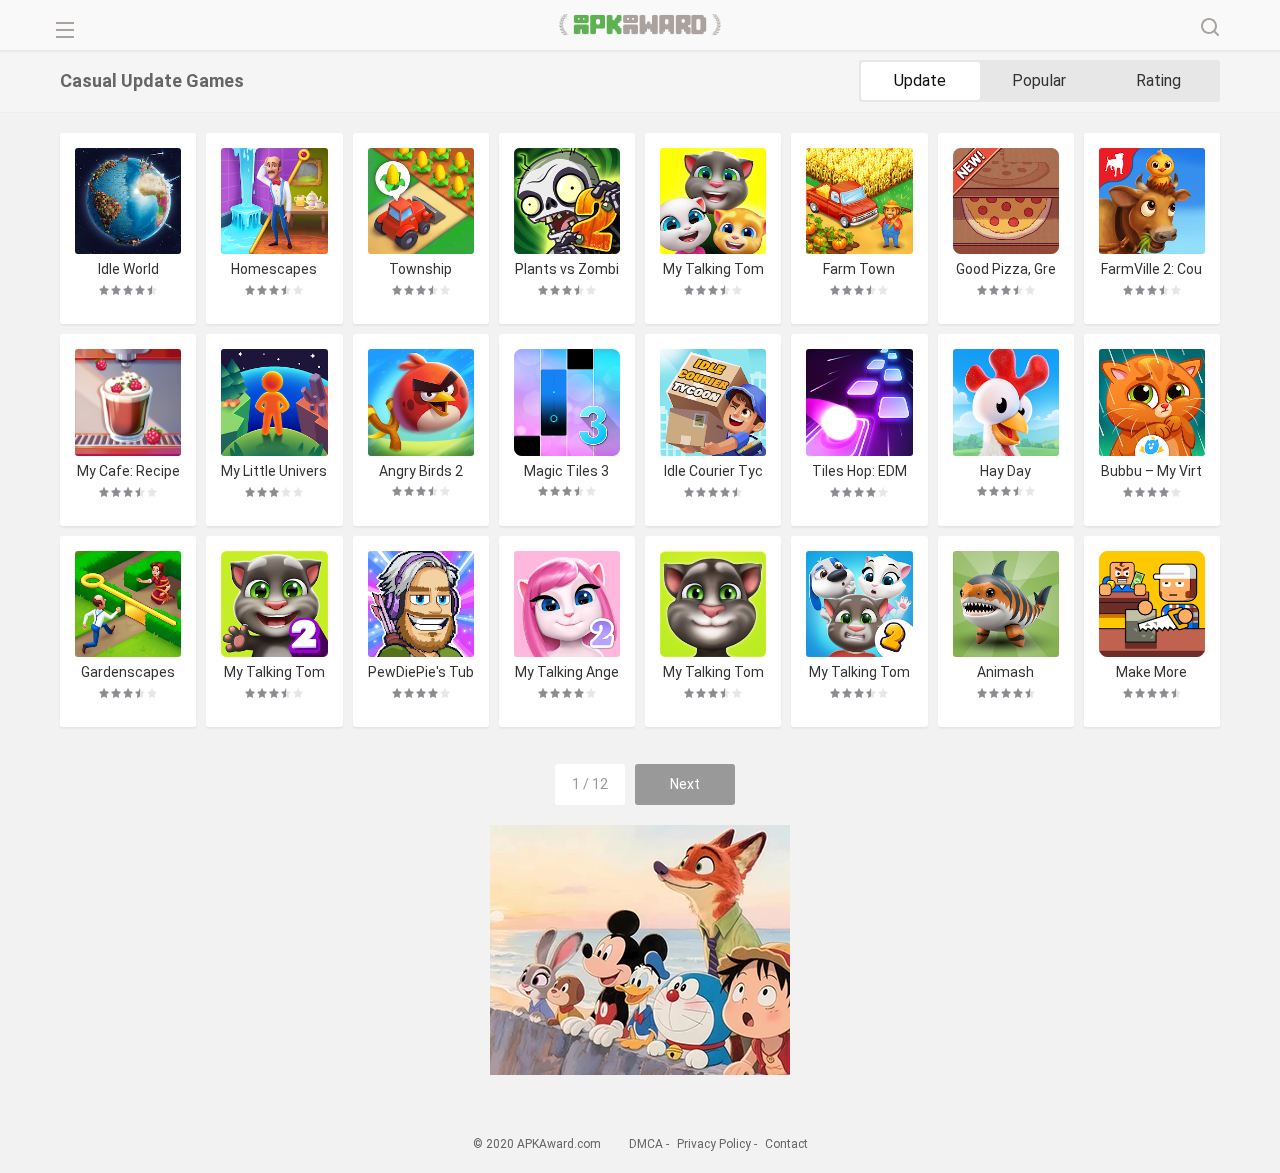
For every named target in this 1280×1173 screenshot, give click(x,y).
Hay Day (1005, 471)
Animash (1005, 672)
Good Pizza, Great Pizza (1006, 269)
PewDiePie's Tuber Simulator (421, 672)
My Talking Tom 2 (274, 672)
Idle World (128, 269)
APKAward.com (640, 25)
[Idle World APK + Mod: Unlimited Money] (128, 201)
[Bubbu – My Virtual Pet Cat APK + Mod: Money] (1152, 402)
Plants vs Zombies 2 (567, 269)
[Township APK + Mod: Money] (421, 201)
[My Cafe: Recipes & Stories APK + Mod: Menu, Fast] (128, 402)
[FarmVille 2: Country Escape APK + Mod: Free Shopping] (1152, 201)
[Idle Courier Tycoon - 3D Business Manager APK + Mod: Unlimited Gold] (713, 402)
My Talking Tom (713, 672)
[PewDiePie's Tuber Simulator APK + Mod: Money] (421, 604)
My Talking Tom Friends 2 (859, 672)
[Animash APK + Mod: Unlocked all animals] (1006, 604)
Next (685, 784)
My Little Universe (274, 471)
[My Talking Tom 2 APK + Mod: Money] (274, 604)
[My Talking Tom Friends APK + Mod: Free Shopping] (713, 201)
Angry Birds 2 (421, 471)
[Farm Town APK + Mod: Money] (859, 201)
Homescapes (274, 269)
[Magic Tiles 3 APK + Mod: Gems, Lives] (567, 402)
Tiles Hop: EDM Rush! (859, 471)
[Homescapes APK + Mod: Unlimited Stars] (274, 201)
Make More (1151, 672)
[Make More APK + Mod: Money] (1152, 604)
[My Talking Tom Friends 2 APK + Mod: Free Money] (859, 604)
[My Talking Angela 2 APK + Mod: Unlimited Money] (567, 604)
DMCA (646, 1144)
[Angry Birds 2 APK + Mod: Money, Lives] (421, 402)
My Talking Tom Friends (713, 269)
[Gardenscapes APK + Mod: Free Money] (128, 604)
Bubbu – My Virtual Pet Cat (1151, 471)
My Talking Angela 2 (567, 672)
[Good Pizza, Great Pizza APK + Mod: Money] (1006, 201)
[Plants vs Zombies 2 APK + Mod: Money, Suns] (567, 201)
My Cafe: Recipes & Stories (128, 471)
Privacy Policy (714, 1144)
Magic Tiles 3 (566, 471)
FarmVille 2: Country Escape (1151, 269)
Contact (786, 1144)
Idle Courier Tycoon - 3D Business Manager (713, 471)
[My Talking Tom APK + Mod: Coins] (713, 604)
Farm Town (859, 269)
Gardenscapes (128, 672)
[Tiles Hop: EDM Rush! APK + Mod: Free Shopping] (859, 402)
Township (420, 269)
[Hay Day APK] (1006, 402)
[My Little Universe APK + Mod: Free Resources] (274, 402)
